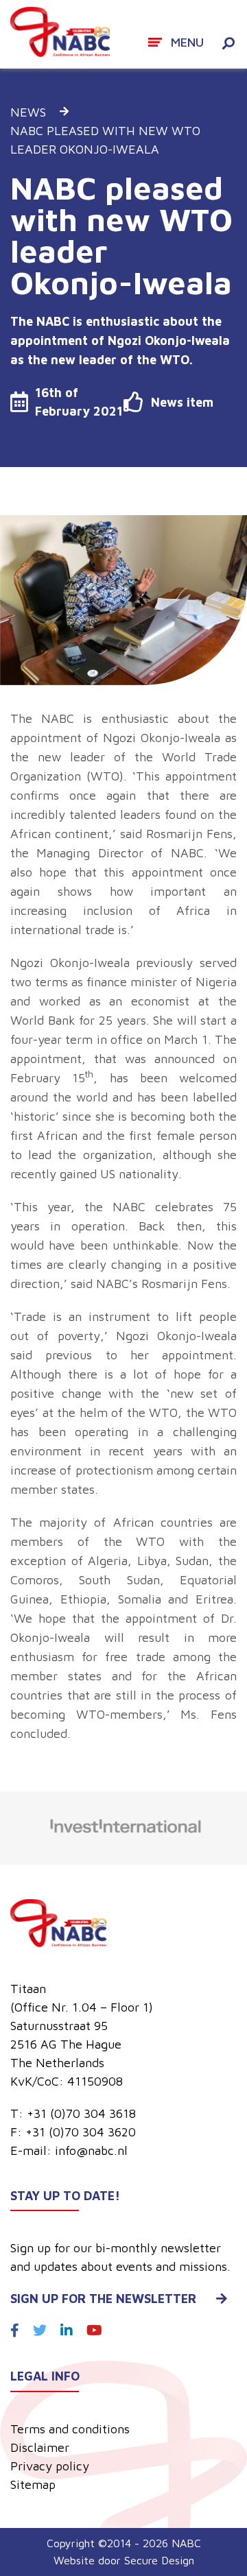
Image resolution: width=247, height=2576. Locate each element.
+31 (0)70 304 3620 (81, 2132)
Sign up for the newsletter (103, 2299)
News (28, 112)
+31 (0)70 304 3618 (81, 2113)
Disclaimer (40, 2447)
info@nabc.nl (91, 2150)
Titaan (28, 1989)
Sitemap (33, 2484)
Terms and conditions (70, 2429)
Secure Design (159, 2560)
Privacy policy (50, 2466)
